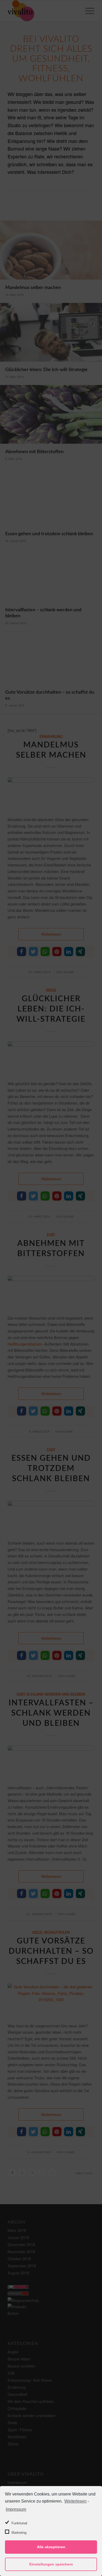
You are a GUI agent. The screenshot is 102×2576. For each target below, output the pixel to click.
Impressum (16, 2509)
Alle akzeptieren (51, 2547)
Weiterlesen (75, 2501)
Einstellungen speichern (51, 2564)
